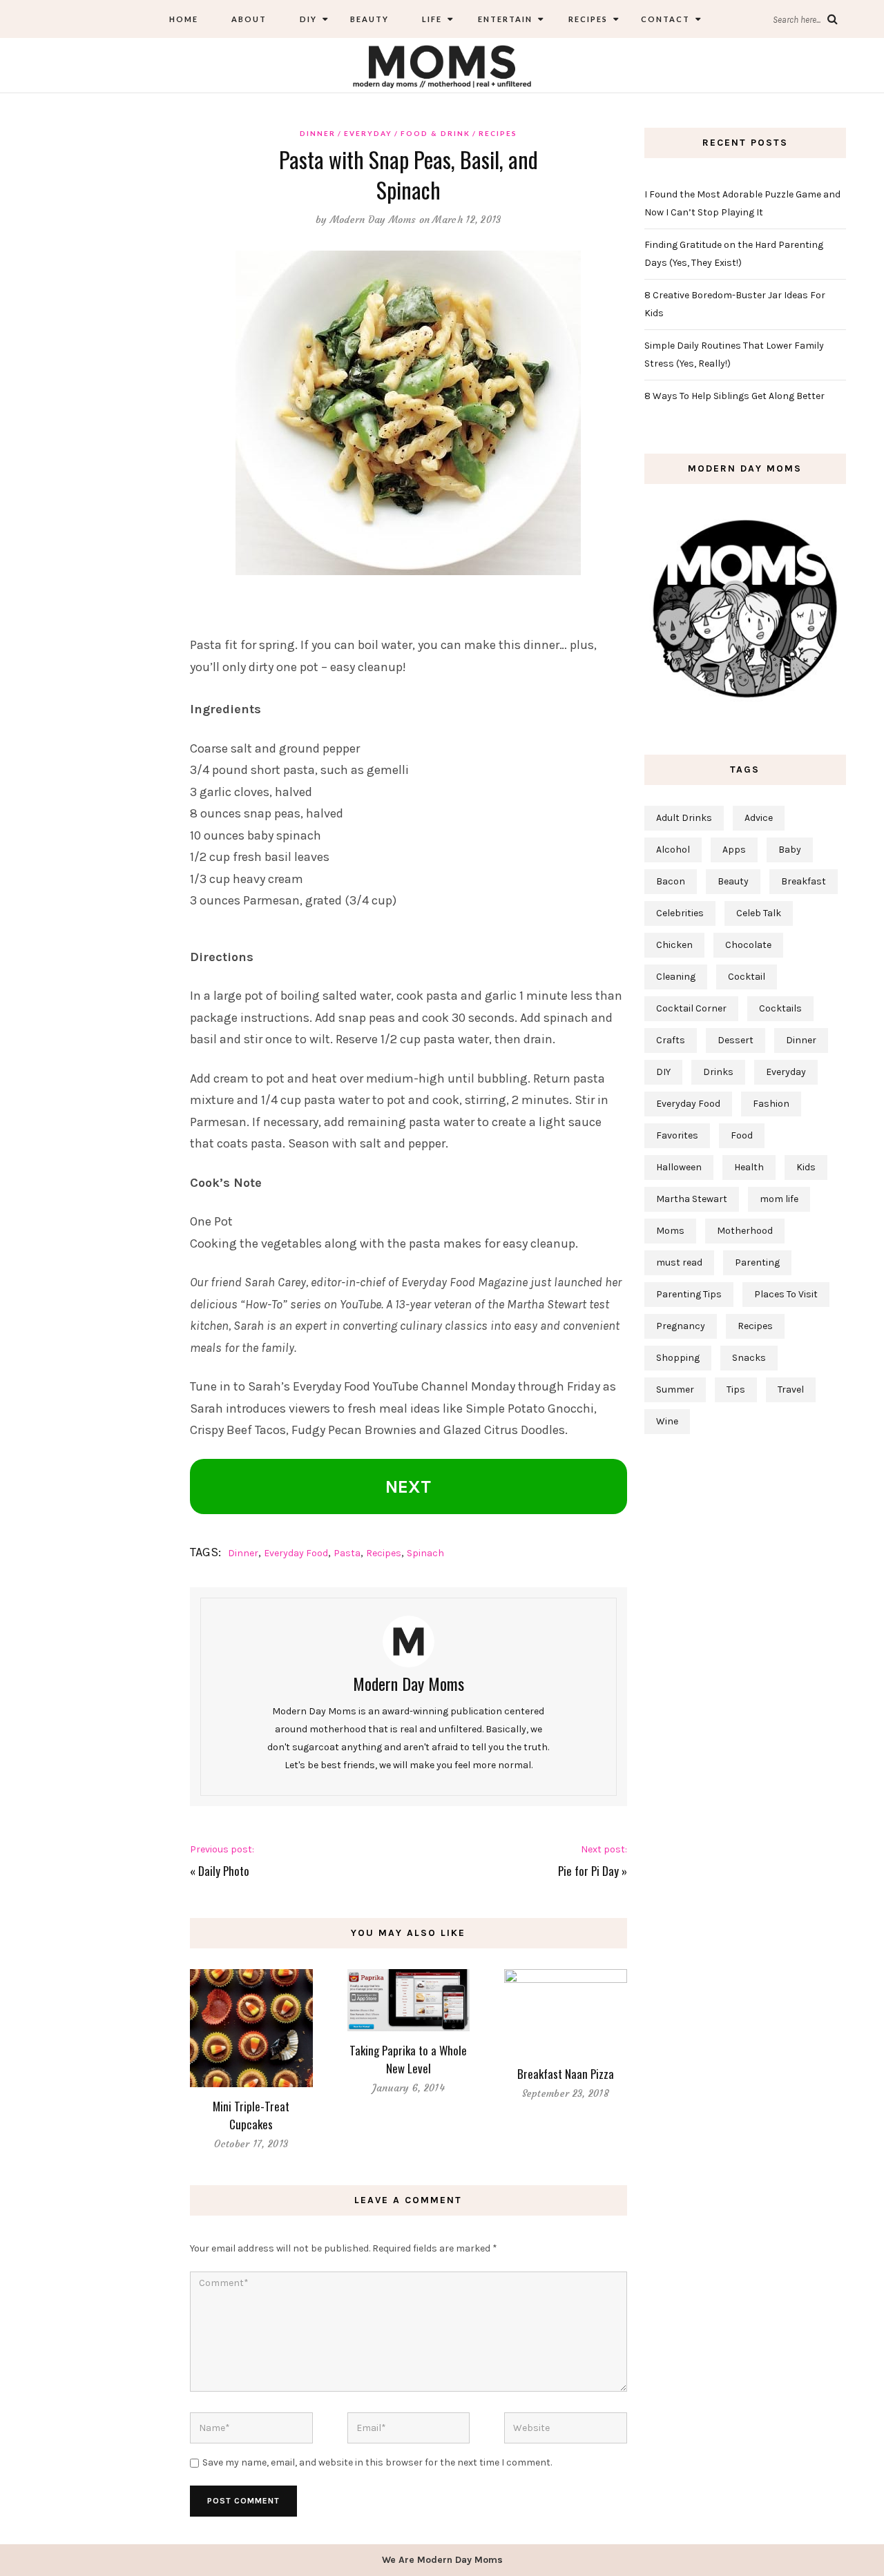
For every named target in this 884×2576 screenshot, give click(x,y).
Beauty (369, 19)
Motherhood (745, 1231)
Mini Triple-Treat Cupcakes (251, 2115)
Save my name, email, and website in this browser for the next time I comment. (377, 2462)
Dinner (318, 133)
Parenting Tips (689, 1294)
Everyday (368, 133)
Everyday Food (296, 1553)
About (249, 19)
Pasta (347, 1553)
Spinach (425, 1553)
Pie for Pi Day (588, 1871)
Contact (665, 19)
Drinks (718, 1072)
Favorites (677, 1135)
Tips (736, 1389)
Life (432, 19)
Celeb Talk (759, 913)
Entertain (504, 19)
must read (679, 1262)
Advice (759, 818)
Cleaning (676, 977)
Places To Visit (786, 1294)
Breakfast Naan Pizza (566, 2074)
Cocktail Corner (691, 1008)
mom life (779, 1199)
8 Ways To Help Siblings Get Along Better (734, 396)
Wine (667, 1421)
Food (742, 1135)
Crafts (671, 1040)
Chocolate (748, 945)
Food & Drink (435, 133)
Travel (791, 1389)
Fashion (771, 1104)
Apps (734, 850)
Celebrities (680, 913)
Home (184, 19)
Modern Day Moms (373, 220)
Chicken (674, 945)
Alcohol (673, 850)
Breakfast (804, 881)
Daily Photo (224, 1871)
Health (749, 1167)
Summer (675, 1389)
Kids (806, 1167)
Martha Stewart (692, 1199)
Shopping (678, 1358)
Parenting (757, 1262)
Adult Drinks (684, 818)
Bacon (671, 881)
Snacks (749, 1358)
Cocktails (780, 1008)
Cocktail (747, 977)
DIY (308, 19)
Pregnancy (681, 1326)
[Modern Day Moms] (442, 65)
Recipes (587, 19)
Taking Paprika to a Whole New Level (408, 2059)
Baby (790, 850)
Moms (670, 1231)
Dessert (736, 1040)
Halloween (679, 1167)
